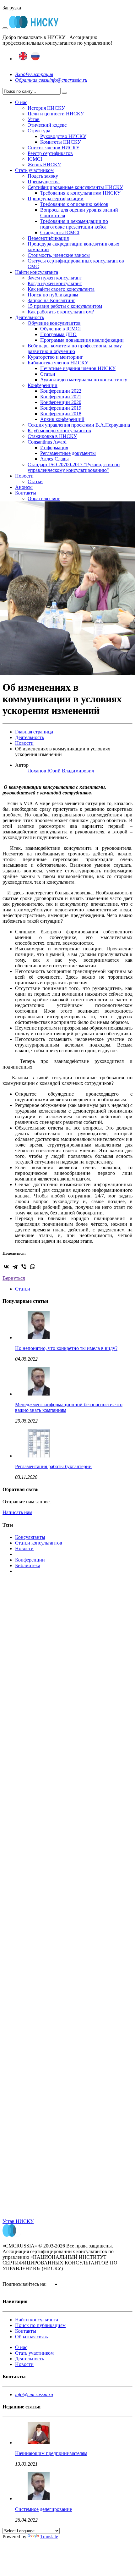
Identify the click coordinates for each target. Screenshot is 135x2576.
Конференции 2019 (61, 408)
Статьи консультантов (39, 1543)
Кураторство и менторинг (55, 357)
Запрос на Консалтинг (51, 300)
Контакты (26, 493)
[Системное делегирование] (39, 2499)
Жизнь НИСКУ (44, 165)
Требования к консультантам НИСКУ (80, 193)
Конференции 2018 (61, 414)
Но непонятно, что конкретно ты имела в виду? (66, 1348)
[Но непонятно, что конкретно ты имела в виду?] (39, 1338)
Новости (24, 476)
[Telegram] (15, 1267)
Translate (49, 2537)
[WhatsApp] (33, 1267)
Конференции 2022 (61, 391)
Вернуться (14, 1278)
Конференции (43, 385)
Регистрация (39, 74)
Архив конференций (62, 419)
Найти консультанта (37, 272)
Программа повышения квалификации (82, 340)
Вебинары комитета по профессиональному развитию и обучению (75, 348)
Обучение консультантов (54, 323)
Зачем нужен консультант (55, 278)
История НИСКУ (46, 108)
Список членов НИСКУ (54, 148)
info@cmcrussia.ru (68, 80)
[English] (23, 59)
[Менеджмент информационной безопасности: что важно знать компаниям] (39, 1394)
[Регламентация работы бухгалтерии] (39, 1456)
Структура (39, 131)
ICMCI (35, 159)
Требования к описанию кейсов (74, 204)
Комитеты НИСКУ (61, 142)
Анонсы (24, 487)
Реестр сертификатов (50, 153)
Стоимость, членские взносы (59, 255)
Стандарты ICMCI (60, 232)
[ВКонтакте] (6, 1267)
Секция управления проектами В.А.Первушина (79, 425)
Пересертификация (48, 238)
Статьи (48, 374)
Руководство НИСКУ (63, 136)
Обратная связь (32, 80)
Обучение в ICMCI (60, 329)
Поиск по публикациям (53, 295)
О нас (21, 102)
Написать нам (17, 1512)
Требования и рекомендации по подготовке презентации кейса (74, 224)
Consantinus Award (47, 442)
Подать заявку (43, 176)
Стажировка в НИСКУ (52, 436)
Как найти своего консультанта (61, 289)
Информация (54, 448)
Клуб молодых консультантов (59, 431)
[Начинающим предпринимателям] (39, 2443)
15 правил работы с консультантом (65, 306)
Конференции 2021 (61, 397)
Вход (20, 74)
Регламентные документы (68, 453)
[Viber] (24, 1267)
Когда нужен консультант (55, 283)
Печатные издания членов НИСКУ (78, 368)
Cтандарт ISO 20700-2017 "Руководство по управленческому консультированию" (74, 467)
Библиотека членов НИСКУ (58, 363)
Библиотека (28, 1565)
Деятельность (30, 317)
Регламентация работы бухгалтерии (53, 1466)
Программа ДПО (58, 334)
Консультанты (30, 1537)
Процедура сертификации (56, 199)
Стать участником (34, 170)
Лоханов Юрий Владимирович (61, 771)
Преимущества (44, 182)
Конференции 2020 (61, 402)
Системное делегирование (43, 2509)
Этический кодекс (47, 125)
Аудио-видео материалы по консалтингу (84, 380)
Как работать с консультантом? (61, 312)
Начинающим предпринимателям (51, 2453)
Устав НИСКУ (18, 2221)
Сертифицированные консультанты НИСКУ (75, 187)
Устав (34, 119)
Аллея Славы (54, 459)
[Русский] (35, 59)
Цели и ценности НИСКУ (56, 114)
